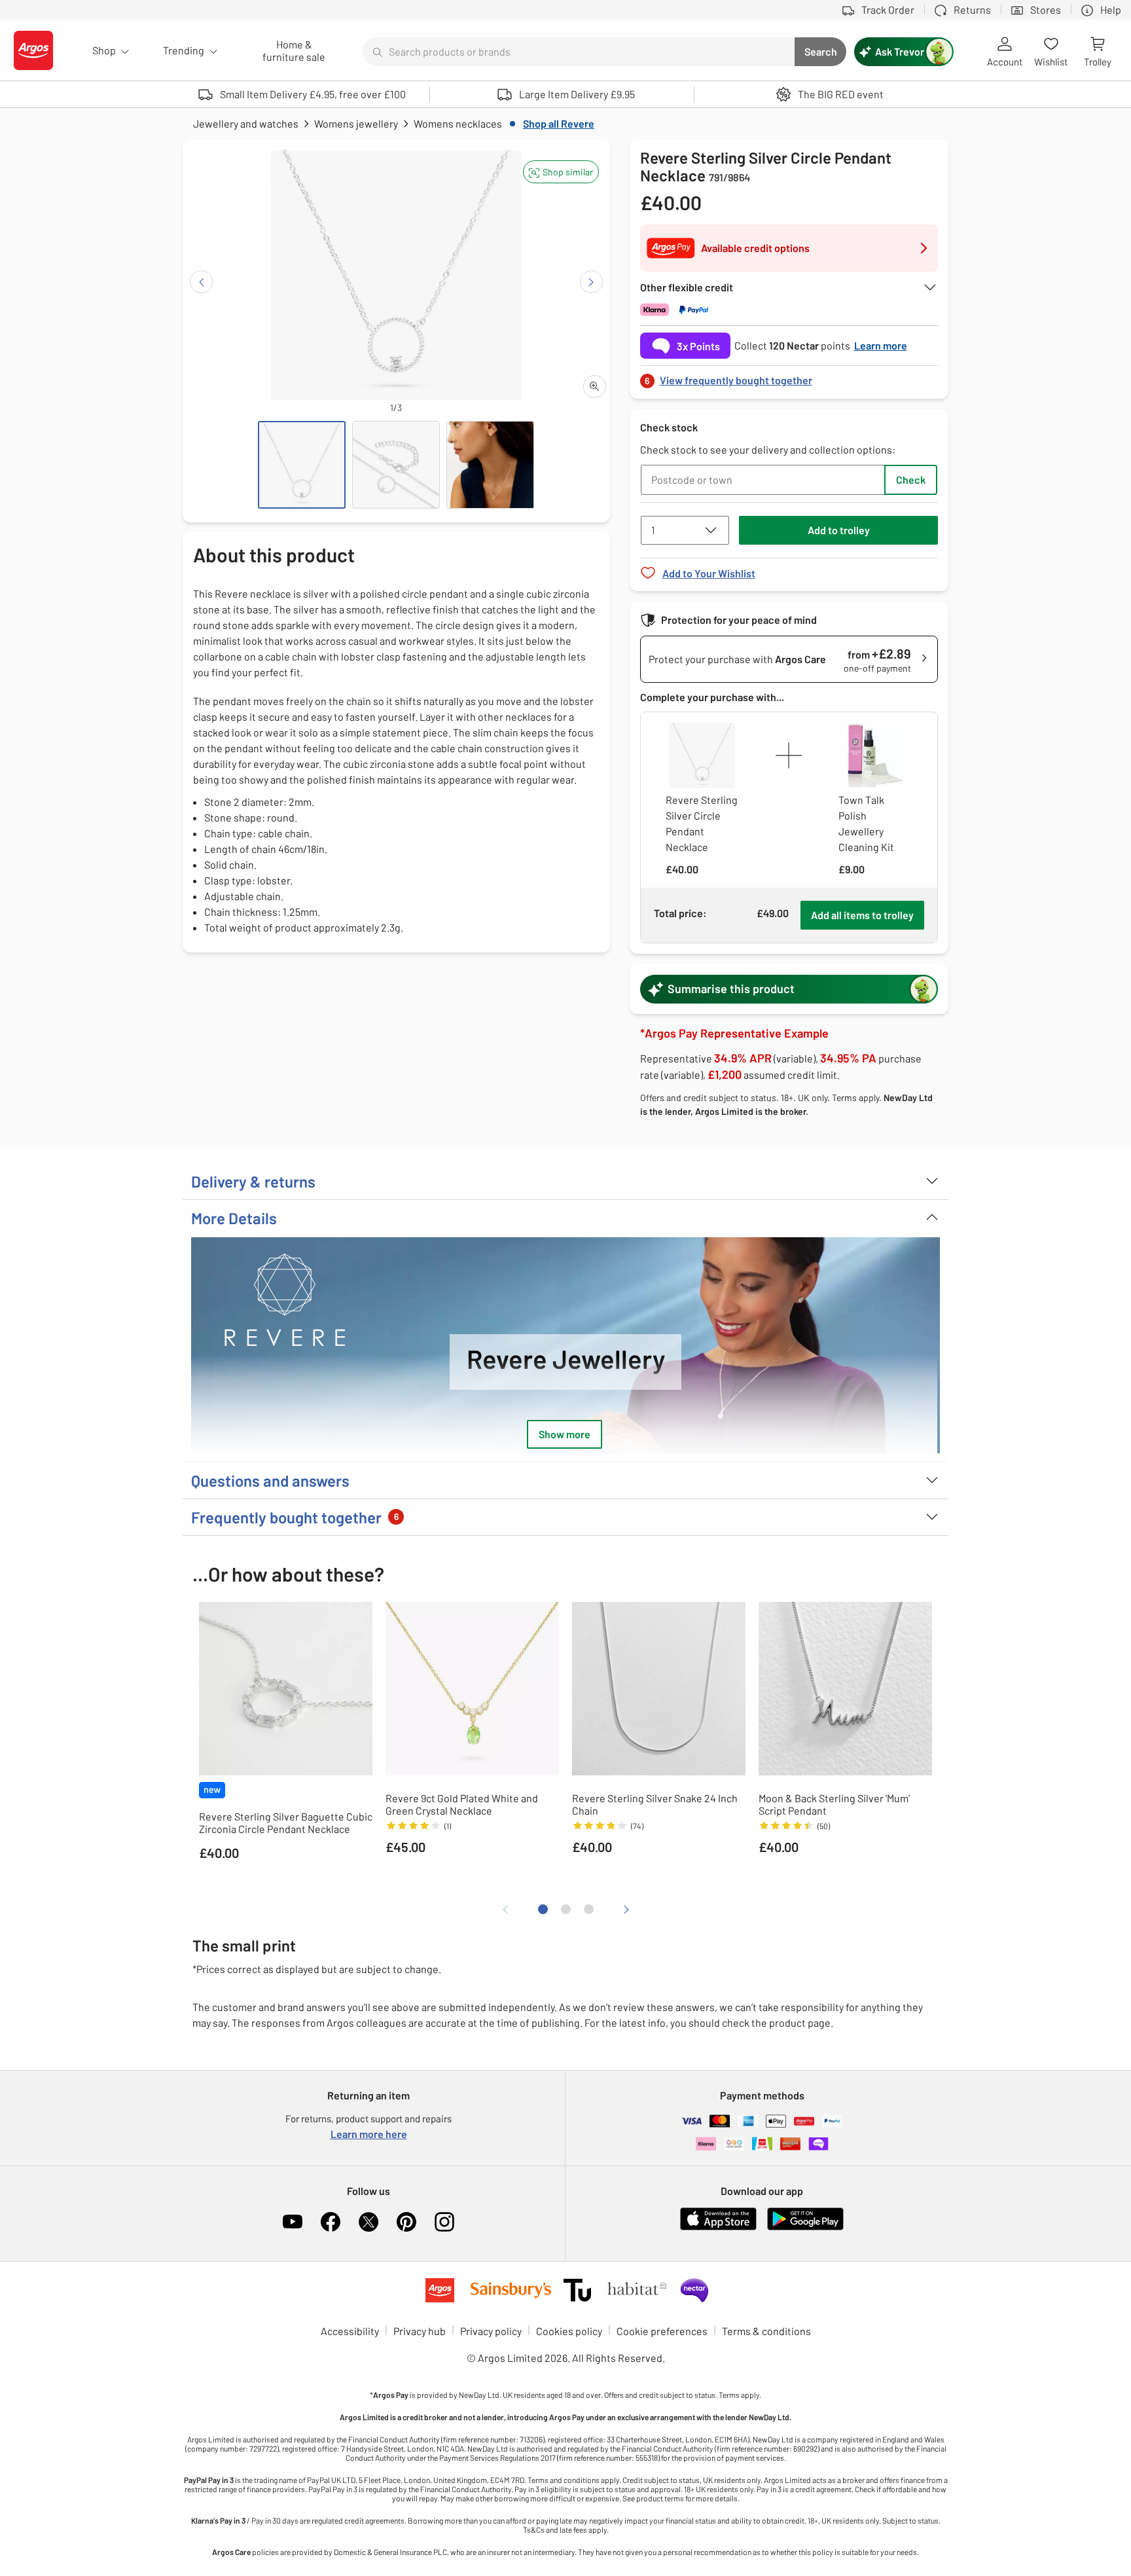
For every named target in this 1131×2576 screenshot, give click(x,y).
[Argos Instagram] (444, 2222)
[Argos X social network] (368, 2222)
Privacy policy (491, 2331)
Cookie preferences (662, 2331)
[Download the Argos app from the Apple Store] (718, 2227)
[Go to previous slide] (201, 282)
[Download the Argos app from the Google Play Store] (805, 2227)
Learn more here (369, 2134)
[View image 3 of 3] (490, 465)
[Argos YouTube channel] (293, 2222)
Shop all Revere (559, 123)
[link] (789, 377)
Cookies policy (569, 2331)
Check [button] (911, 480)
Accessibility (350, 2331)
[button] (561, 172)
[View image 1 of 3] (302, 465)
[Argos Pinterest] (406, 2222)
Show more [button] (565, 1434)
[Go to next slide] (591, 282)
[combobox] (579, 52)
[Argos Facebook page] (331, 2222)
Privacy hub (420, 2331)
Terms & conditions (766, 2331)
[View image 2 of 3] (396, 465)
